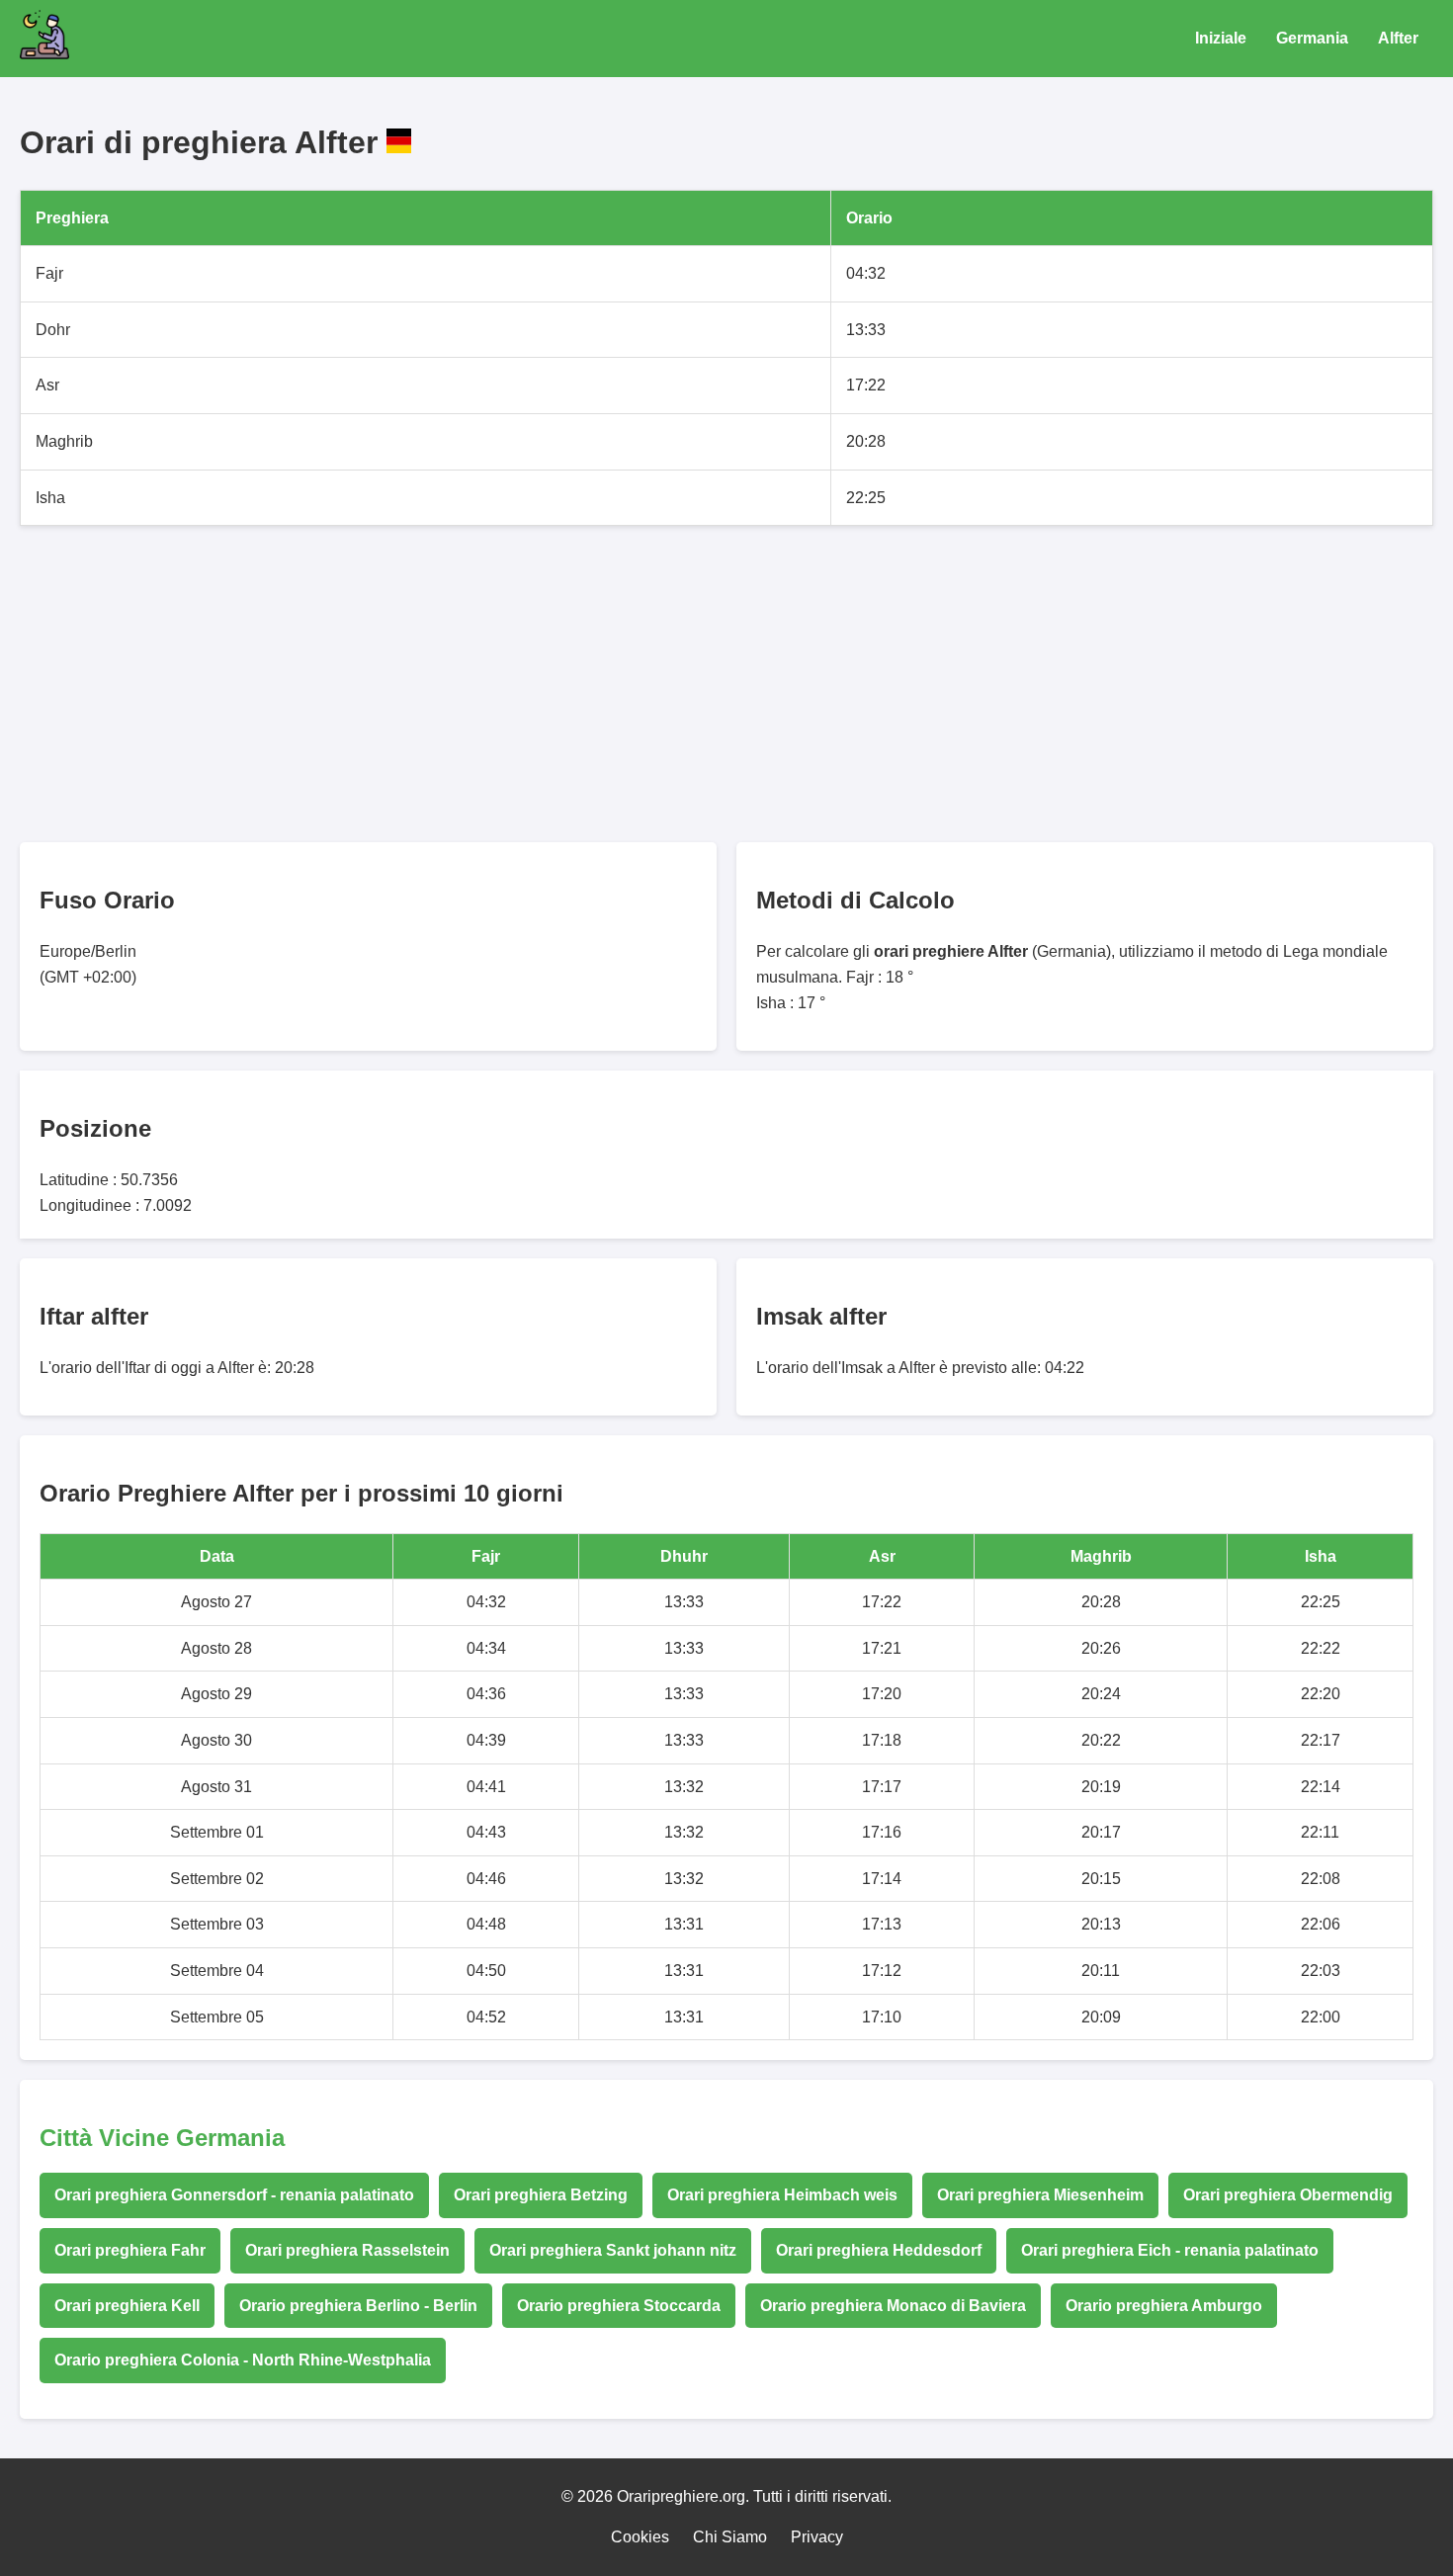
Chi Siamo (730, 2537)
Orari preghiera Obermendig (1288, 2195)
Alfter (1398, 38)
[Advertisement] (613, 684)
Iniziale (1221, 38)
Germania (1312, 38)
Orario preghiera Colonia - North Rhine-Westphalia (243, 2360)
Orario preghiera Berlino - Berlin (358, 2306)
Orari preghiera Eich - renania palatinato (1170, 2250)
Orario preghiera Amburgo (1164, 2306)
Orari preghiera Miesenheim (1040, 2195)
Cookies (640, 2537)
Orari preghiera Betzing (541, 2195)
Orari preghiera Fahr (130, 2250)
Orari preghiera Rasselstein (347, 2250)
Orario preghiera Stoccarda (619, 2306)
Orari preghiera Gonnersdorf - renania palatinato (234, 2195)
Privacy (817, 2537)
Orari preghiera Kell (127, 2306)
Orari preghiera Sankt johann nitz (613, 2250)
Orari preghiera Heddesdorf (879, 2250)
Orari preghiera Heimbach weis (782, 2195)
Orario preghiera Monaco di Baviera (893, 2306)
